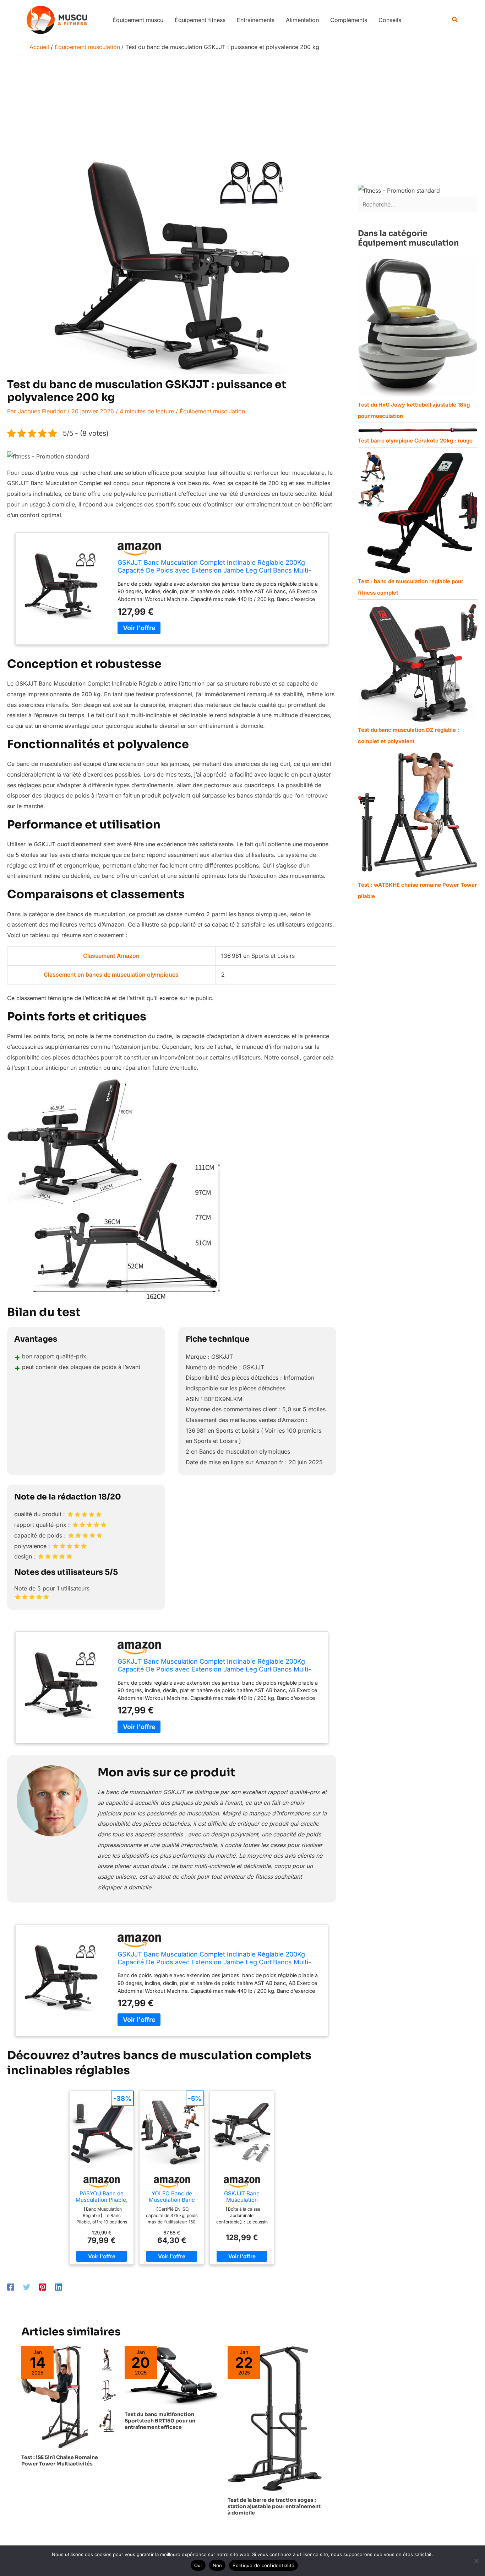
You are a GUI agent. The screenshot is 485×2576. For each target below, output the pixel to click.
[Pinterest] (43, 2287)
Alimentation (302, 20)
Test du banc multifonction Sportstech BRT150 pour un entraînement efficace (160, 2421)
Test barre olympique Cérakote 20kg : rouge (415, 441)
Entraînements (256, 20)
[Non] (476, 2561)
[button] (455, 20)
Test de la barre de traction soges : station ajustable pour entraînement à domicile (274, 2506)
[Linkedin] (59, 2287)
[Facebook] (11, 2287)
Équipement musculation (212, 411)
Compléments (349, 20)
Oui (198, 2565)
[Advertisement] (243, 108)
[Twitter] (27, 2287)
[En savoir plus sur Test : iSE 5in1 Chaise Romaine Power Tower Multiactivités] (69, 2397)
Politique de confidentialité (263, 2565)
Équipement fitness (200, 20)
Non (217, 2565)
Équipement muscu (138, 20)
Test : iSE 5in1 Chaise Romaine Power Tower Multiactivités (60, 2460)
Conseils (390, 20)
